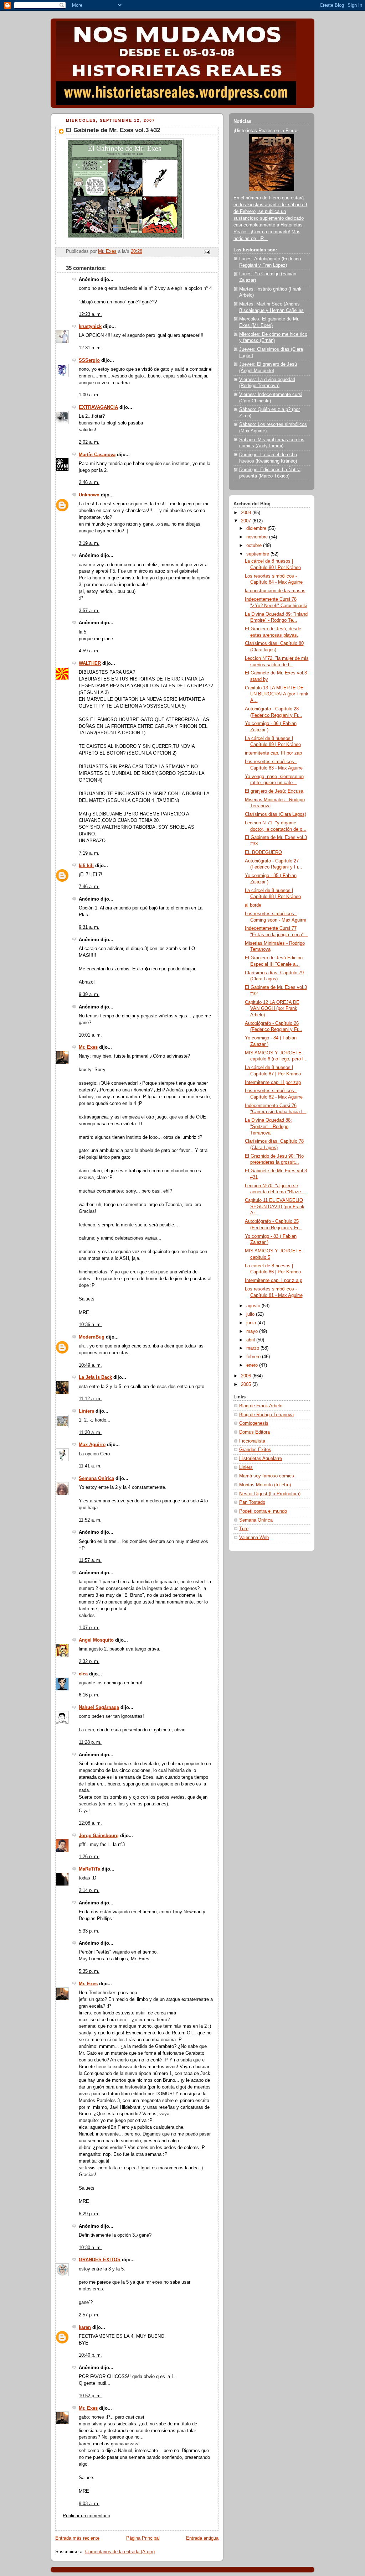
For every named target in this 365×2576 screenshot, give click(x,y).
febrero (254, 1357)
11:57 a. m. (90, 1560)
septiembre (258, 554)
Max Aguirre (92, 1445)
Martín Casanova (97, 455)
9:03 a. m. (89, 2504)
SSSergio (89, 360)
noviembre (258, 537)
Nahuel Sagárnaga (99, 1707)
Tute (244, 1529)
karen (85, 2327)
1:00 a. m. (89, 395)
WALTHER (90, 663)
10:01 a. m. (90, 1035)
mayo (253, 1331)
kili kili (86, 866)
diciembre (257, 528)
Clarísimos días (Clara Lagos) (276, 814)
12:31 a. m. (90, 348)
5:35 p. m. (89, 1971)
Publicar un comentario (86, 2516)
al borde (253, 905)
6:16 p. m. (89, 1695)
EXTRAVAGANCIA (98, 407)
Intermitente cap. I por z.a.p (274, 1281)
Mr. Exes (88, 1047)
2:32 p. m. (89, 1662)
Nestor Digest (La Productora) (270, 1494)
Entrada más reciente (77, 2538)
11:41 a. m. (90, 1466)
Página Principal (143, 2538)
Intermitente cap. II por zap (273, 1083)
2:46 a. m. (89, 483)
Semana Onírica (96, 1479)
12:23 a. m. (90, 314)
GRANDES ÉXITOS (100, 2260)
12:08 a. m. (90, 1823)
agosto (254, 1306)
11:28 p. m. (90, 1742)
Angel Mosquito (96, 1640)
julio (251, 1314)
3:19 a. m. (89, 543)
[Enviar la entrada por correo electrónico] (207, 251)
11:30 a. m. (90, 1433)
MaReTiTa (89, 1869)
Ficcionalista (252, 1441)
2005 (247, 1385)
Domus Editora (255, 1432)
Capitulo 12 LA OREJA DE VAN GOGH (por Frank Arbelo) (272, 1009)
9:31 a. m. (89, 927)
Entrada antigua (202, 2538)
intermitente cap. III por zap (273, 753)
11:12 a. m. (90, 1399)
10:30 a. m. (90, 2248)
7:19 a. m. (89, 853)
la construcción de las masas (275, 591)
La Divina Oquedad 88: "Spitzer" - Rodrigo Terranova (268, 1127)
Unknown (89, 495)
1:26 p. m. (89, 1857)
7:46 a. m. (89, 887)
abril (251, 1340)
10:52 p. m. (90, 2396)
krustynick (90, 327)
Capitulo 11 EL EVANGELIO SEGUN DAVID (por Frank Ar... (275, 1207)
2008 (247, 513)
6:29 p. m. (89, 2214)
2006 (247, 1376)
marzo (253, 1348)
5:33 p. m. (89, 1931)
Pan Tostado (252, 1502)
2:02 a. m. (89, 442)
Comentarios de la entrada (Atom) (120, 2552)
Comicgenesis (254, 1423)
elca (83, 1674)
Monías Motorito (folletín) (265, 1485)
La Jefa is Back (95, 1377)
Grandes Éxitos (255, 1450)
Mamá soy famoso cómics (267, 1476)
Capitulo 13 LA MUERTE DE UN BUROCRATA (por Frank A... (277, 694)
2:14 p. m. (89, 1891)
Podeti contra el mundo (263, 1511)
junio (252, 1323)
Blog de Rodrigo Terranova (266, 1415)
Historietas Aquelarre (261, 1459)
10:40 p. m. (90, 2355)
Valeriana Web (254, 1538)
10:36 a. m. (90, 1325)
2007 (247, 521)
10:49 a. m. (90, 1365)
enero (253, 1365)
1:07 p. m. (89, 1628)
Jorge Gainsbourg (99, 1836)
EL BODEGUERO (263, 852)
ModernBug (92, 1337)
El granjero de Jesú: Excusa (274, 791)
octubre (255, 546)
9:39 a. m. (89, 995)
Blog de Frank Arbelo (261, 1406)
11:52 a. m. (90, 1520)
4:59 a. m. (89, 651)
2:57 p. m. (89, 2315)
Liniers (86, 1411)
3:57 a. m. (89, 611)
